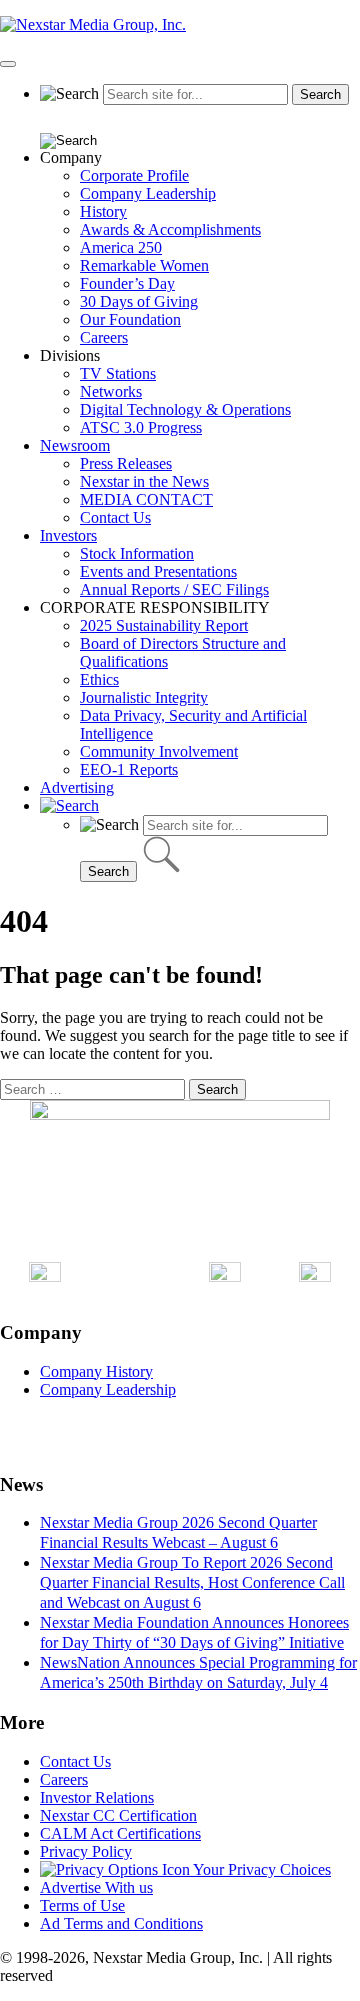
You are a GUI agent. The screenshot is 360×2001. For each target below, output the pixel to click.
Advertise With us (96, 1887)
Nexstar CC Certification (118, 1815)
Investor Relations (97, 1797)
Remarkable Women (144, 265)
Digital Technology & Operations (185, 409)
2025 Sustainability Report (164, 625)
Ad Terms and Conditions (121, 1923)
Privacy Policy (86, 1851)
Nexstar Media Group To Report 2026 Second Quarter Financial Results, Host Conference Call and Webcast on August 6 (192, 1582)
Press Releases (126, 463)
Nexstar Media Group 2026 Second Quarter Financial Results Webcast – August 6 (178, 1532)
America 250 (121, 247)
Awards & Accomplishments (170, 229)
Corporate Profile (134, 175)
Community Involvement (159, 751)
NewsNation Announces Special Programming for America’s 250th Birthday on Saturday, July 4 (198, 1672)
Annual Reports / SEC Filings (174, 589)
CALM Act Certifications (120, 1833)
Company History (96, 1371)
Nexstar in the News (144, 481)
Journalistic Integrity (144, 697)
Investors (68, 535)
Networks (111, 391)
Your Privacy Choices (260, 1869)
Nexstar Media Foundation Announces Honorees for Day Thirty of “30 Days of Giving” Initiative (194, 1632)
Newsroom (75, 445)
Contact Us (115, 517)
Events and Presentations (158, 571)
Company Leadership (148, 193)
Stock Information (137, 553)
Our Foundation (130, 319)
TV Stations (118, 373)
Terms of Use (82, 1905)
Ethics (99, 679)
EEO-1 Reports (129, 769)
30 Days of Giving (139, 301)
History (103, 211)
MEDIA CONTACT (146, 499)
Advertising (77, 787)
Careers (104, 337)
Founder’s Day (127, 283)
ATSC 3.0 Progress (141, 427)
